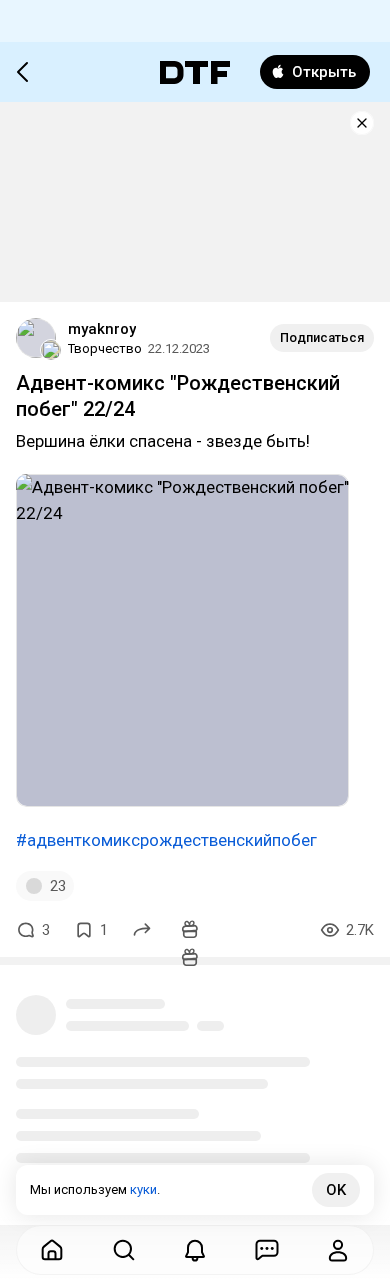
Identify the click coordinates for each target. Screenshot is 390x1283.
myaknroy (102, 329)
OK (336, 1190)
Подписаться (322, 337)
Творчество (105, 348)
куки (143, 1189)
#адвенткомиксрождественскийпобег (166, 840)
